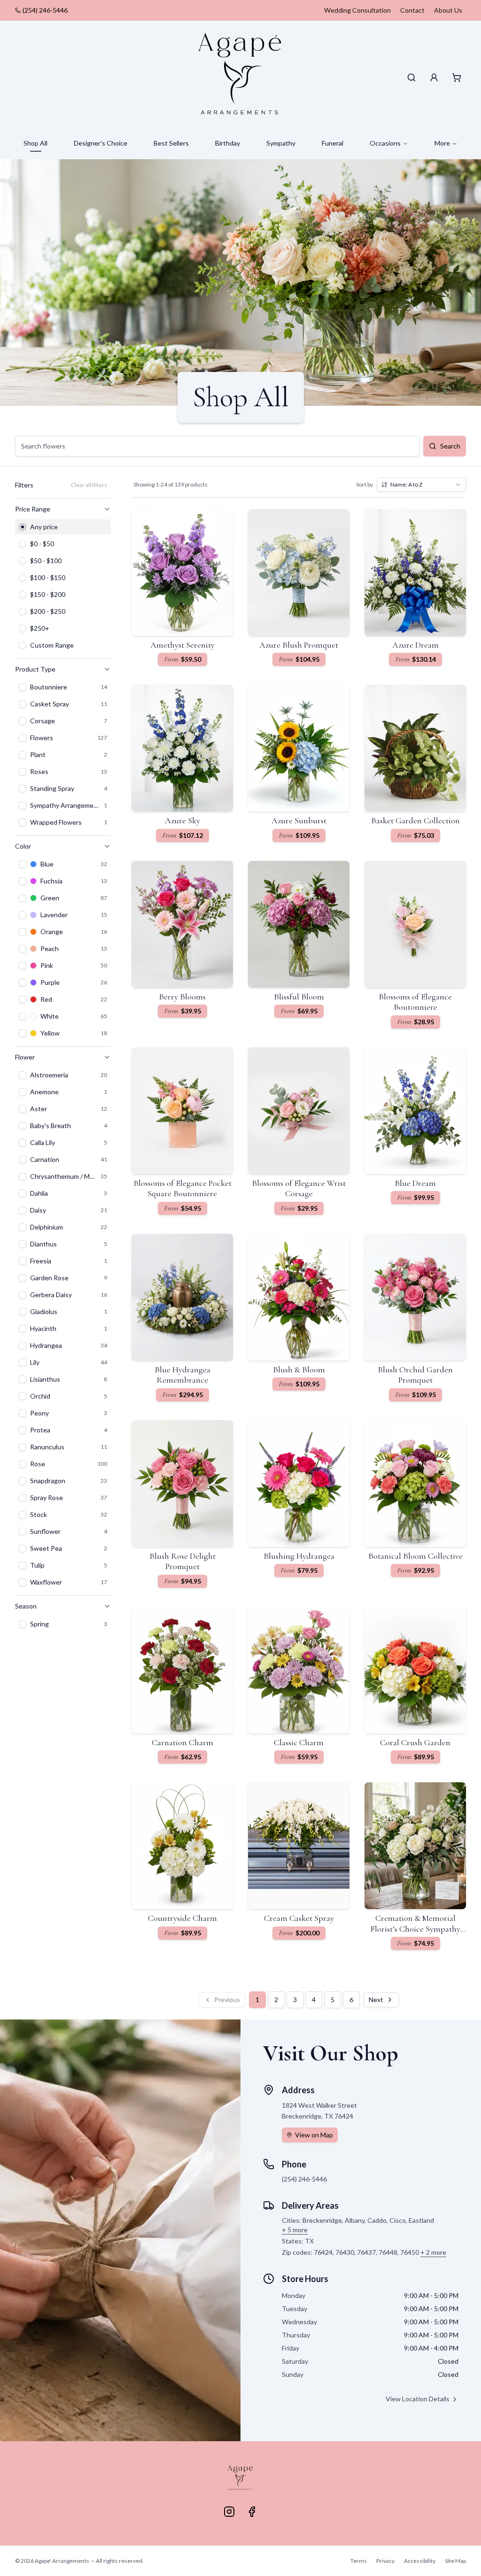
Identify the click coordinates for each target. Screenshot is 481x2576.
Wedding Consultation (357, 10)
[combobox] (421, 485)
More (442, 143)
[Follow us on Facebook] (252, 2512)
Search (450, 446)
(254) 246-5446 (45, 10)
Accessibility (420, 2561)
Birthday (228, 143)
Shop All (35, 143)
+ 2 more (433, 2252)
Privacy (385, 2561)
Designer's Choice (101, 143)
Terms (359, 2561)
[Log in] (434, 77)
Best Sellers (171, 143)
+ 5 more (295, 2230)
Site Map (455, 2561)
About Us (448, 10)
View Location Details (418, 2399)
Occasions (385, 143)
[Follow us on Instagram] (229, 2512)
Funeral (333, 143)
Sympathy (281, 143)
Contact (412, 10)
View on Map (314, 2135)
